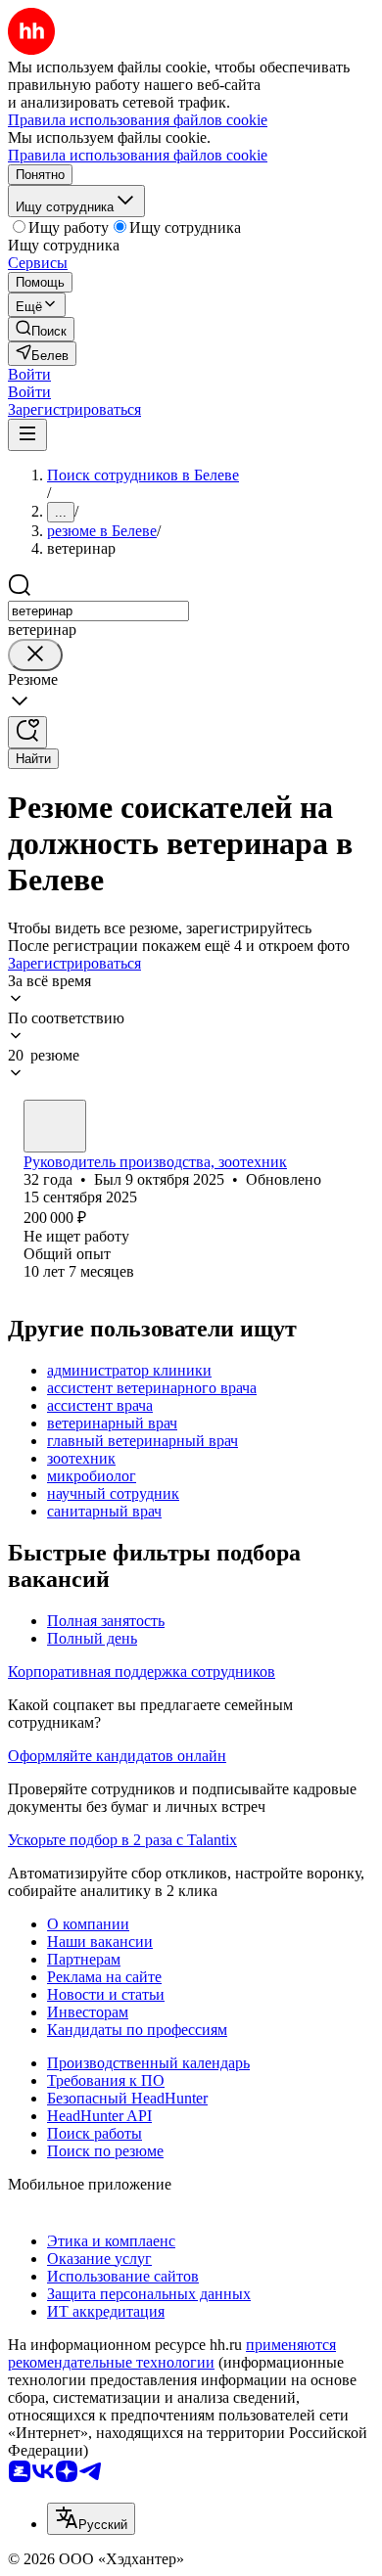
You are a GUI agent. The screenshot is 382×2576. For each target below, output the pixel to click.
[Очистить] (35, 655)
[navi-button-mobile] (27, 435)
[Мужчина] (55, 1126)
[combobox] (98, 611)
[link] (41, 329)
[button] (29, 374)
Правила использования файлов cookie (138, 155)
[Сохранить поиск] (27, 732)
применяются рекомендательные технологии (172, 2353)
